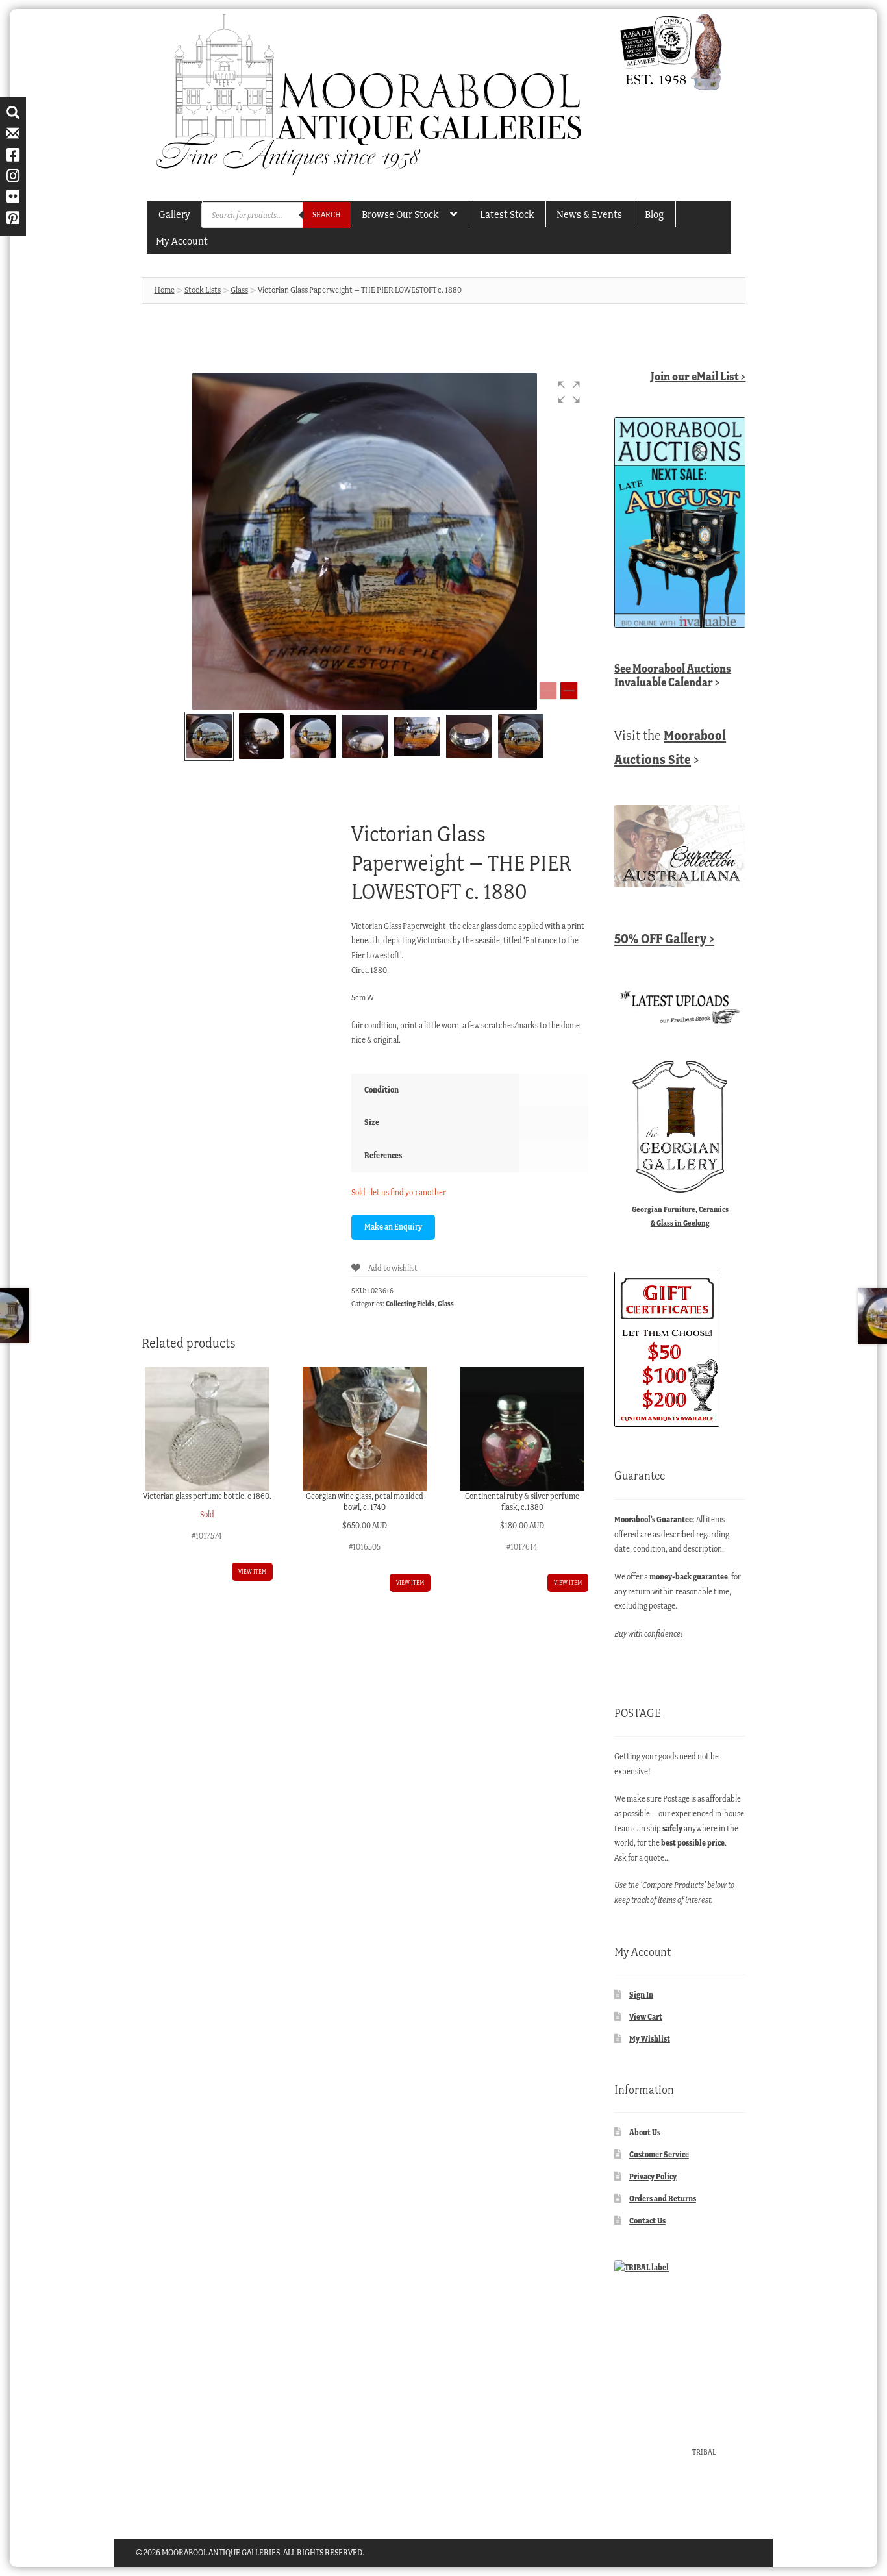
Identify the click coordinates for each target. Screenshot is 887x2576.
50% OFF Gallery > (664, 938)
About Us (645, 2132)
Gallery (174, 214)
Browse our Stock (400, 214)
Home (165, 290)
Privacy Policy (653, 2176)
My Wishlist (650, 2039)
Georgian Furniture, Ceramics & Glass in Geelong (680, 1216)
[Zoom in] (569, 691)
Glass (239, 290)
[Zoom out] (548, 691)
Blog (654, 214)
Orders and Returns (663, 2198)
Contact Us (647, 2221)
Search (327, 215)
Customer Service (659, 2154)
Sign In (641, 1995)
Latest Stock (507, 214)
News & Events (589, 214)
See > (673, 675)
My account (182, 241)
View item (252, 1571)
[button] (569, 392)
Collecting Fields (410, 1304)
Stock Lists (203, 290)
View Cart (646, 2017)
